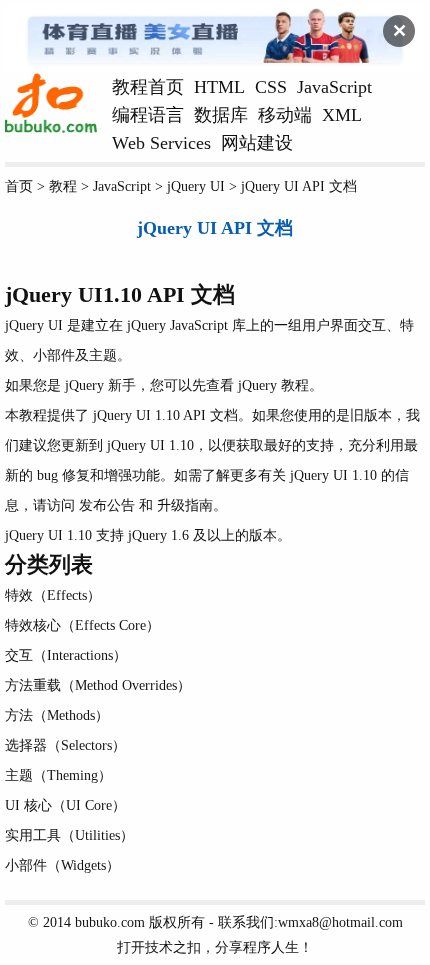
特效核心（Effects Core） (82, 625)
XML (342, 115)
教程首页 (148, 87)
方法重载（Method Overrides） (98, 685)
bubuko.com (110, 922)
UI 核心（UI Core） (65, 805)
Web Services (161, 143)
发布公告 (107, 505)
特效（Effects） (53, 595)
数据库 (221, 115)
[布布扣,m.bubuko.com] (51, 128)
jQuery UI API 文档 (299, 186)
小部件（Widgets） (62, 865)
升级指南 (185, 505)
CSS (271, 87)
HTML (219, 87)
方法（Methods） (57, 715)
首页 (19, 186)
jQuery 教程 (273, 385)
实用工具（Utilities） (69, 835)
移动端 (285, 115)
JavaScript (334, 87)
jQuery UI (196, 186)
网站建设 (257, 143)
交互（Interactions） (66, 655)
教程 (63, 186)
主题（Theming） (58, 775)
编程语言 (148, 115)
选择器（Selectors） (65, 745)
